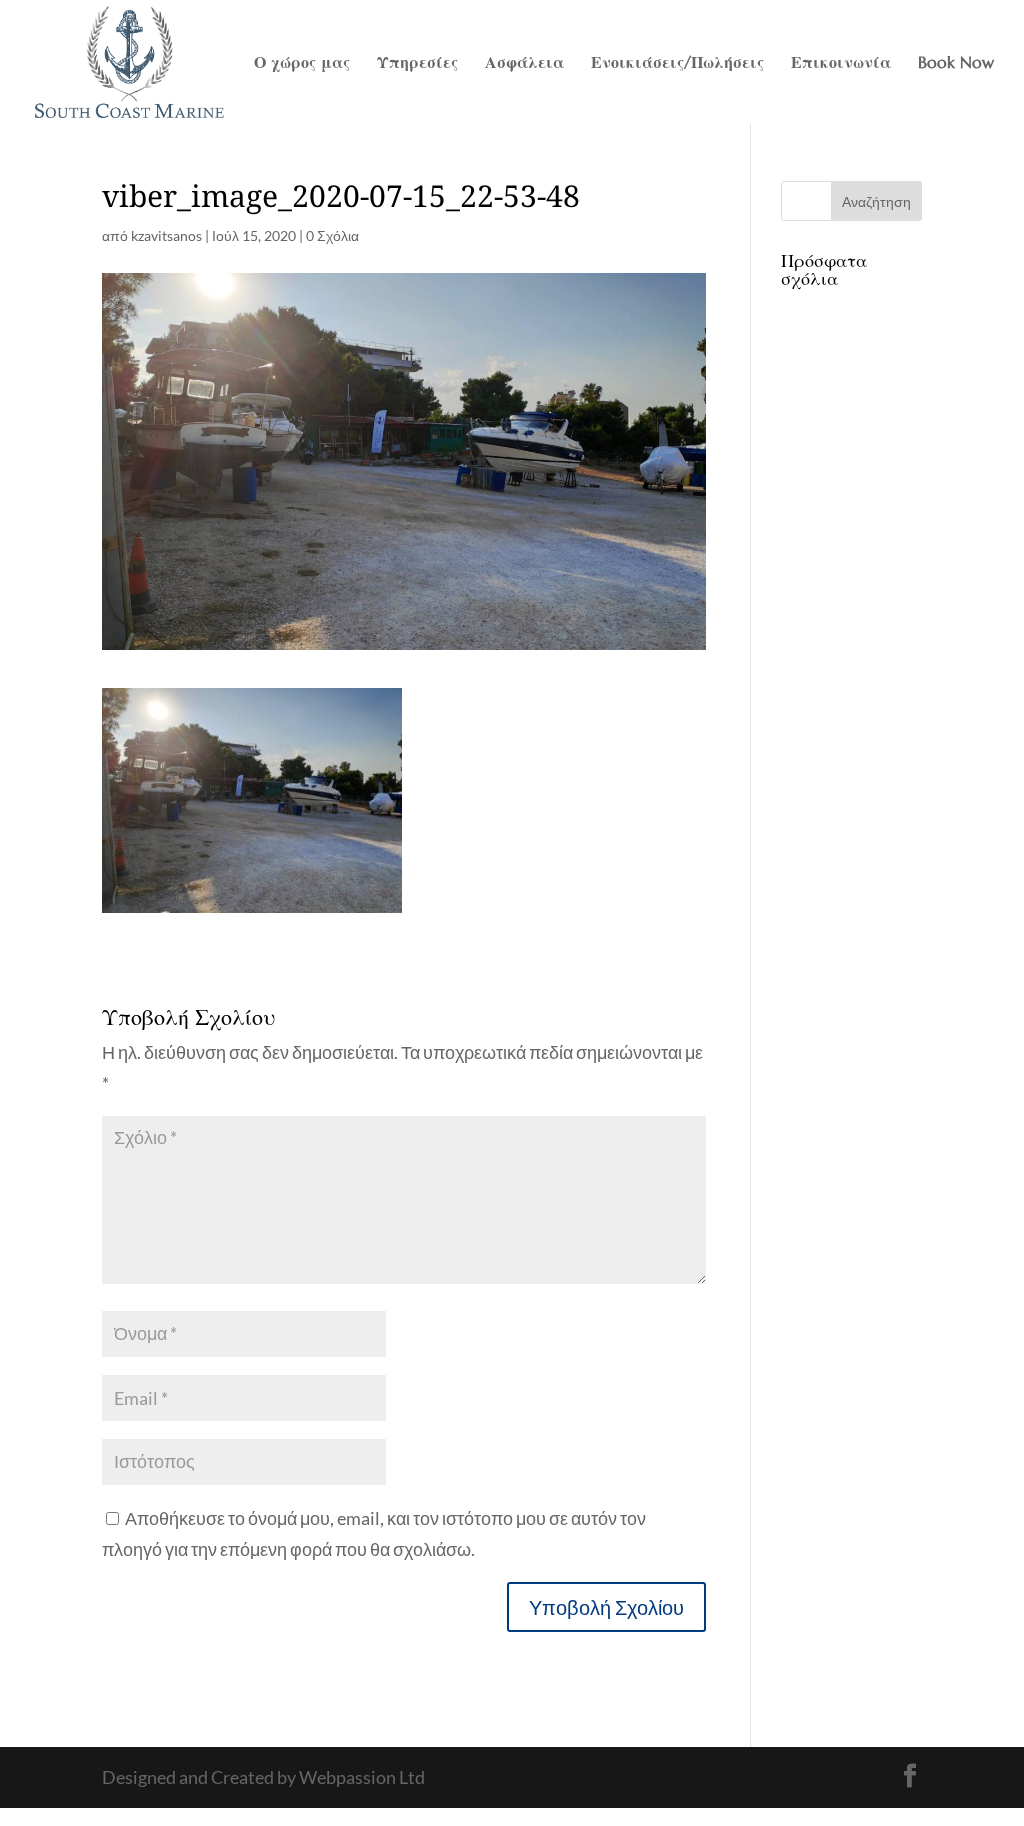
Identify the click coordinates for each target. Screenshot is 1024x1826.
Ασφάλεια (524, 63)
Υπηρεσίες (417, 63)
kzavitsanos (166, 235)
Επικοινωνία (841, 63)
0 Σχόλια (332, 235)
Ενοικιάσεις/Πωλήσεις (677, 63)
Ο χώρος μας (302, 63)
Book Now (956, 63)
